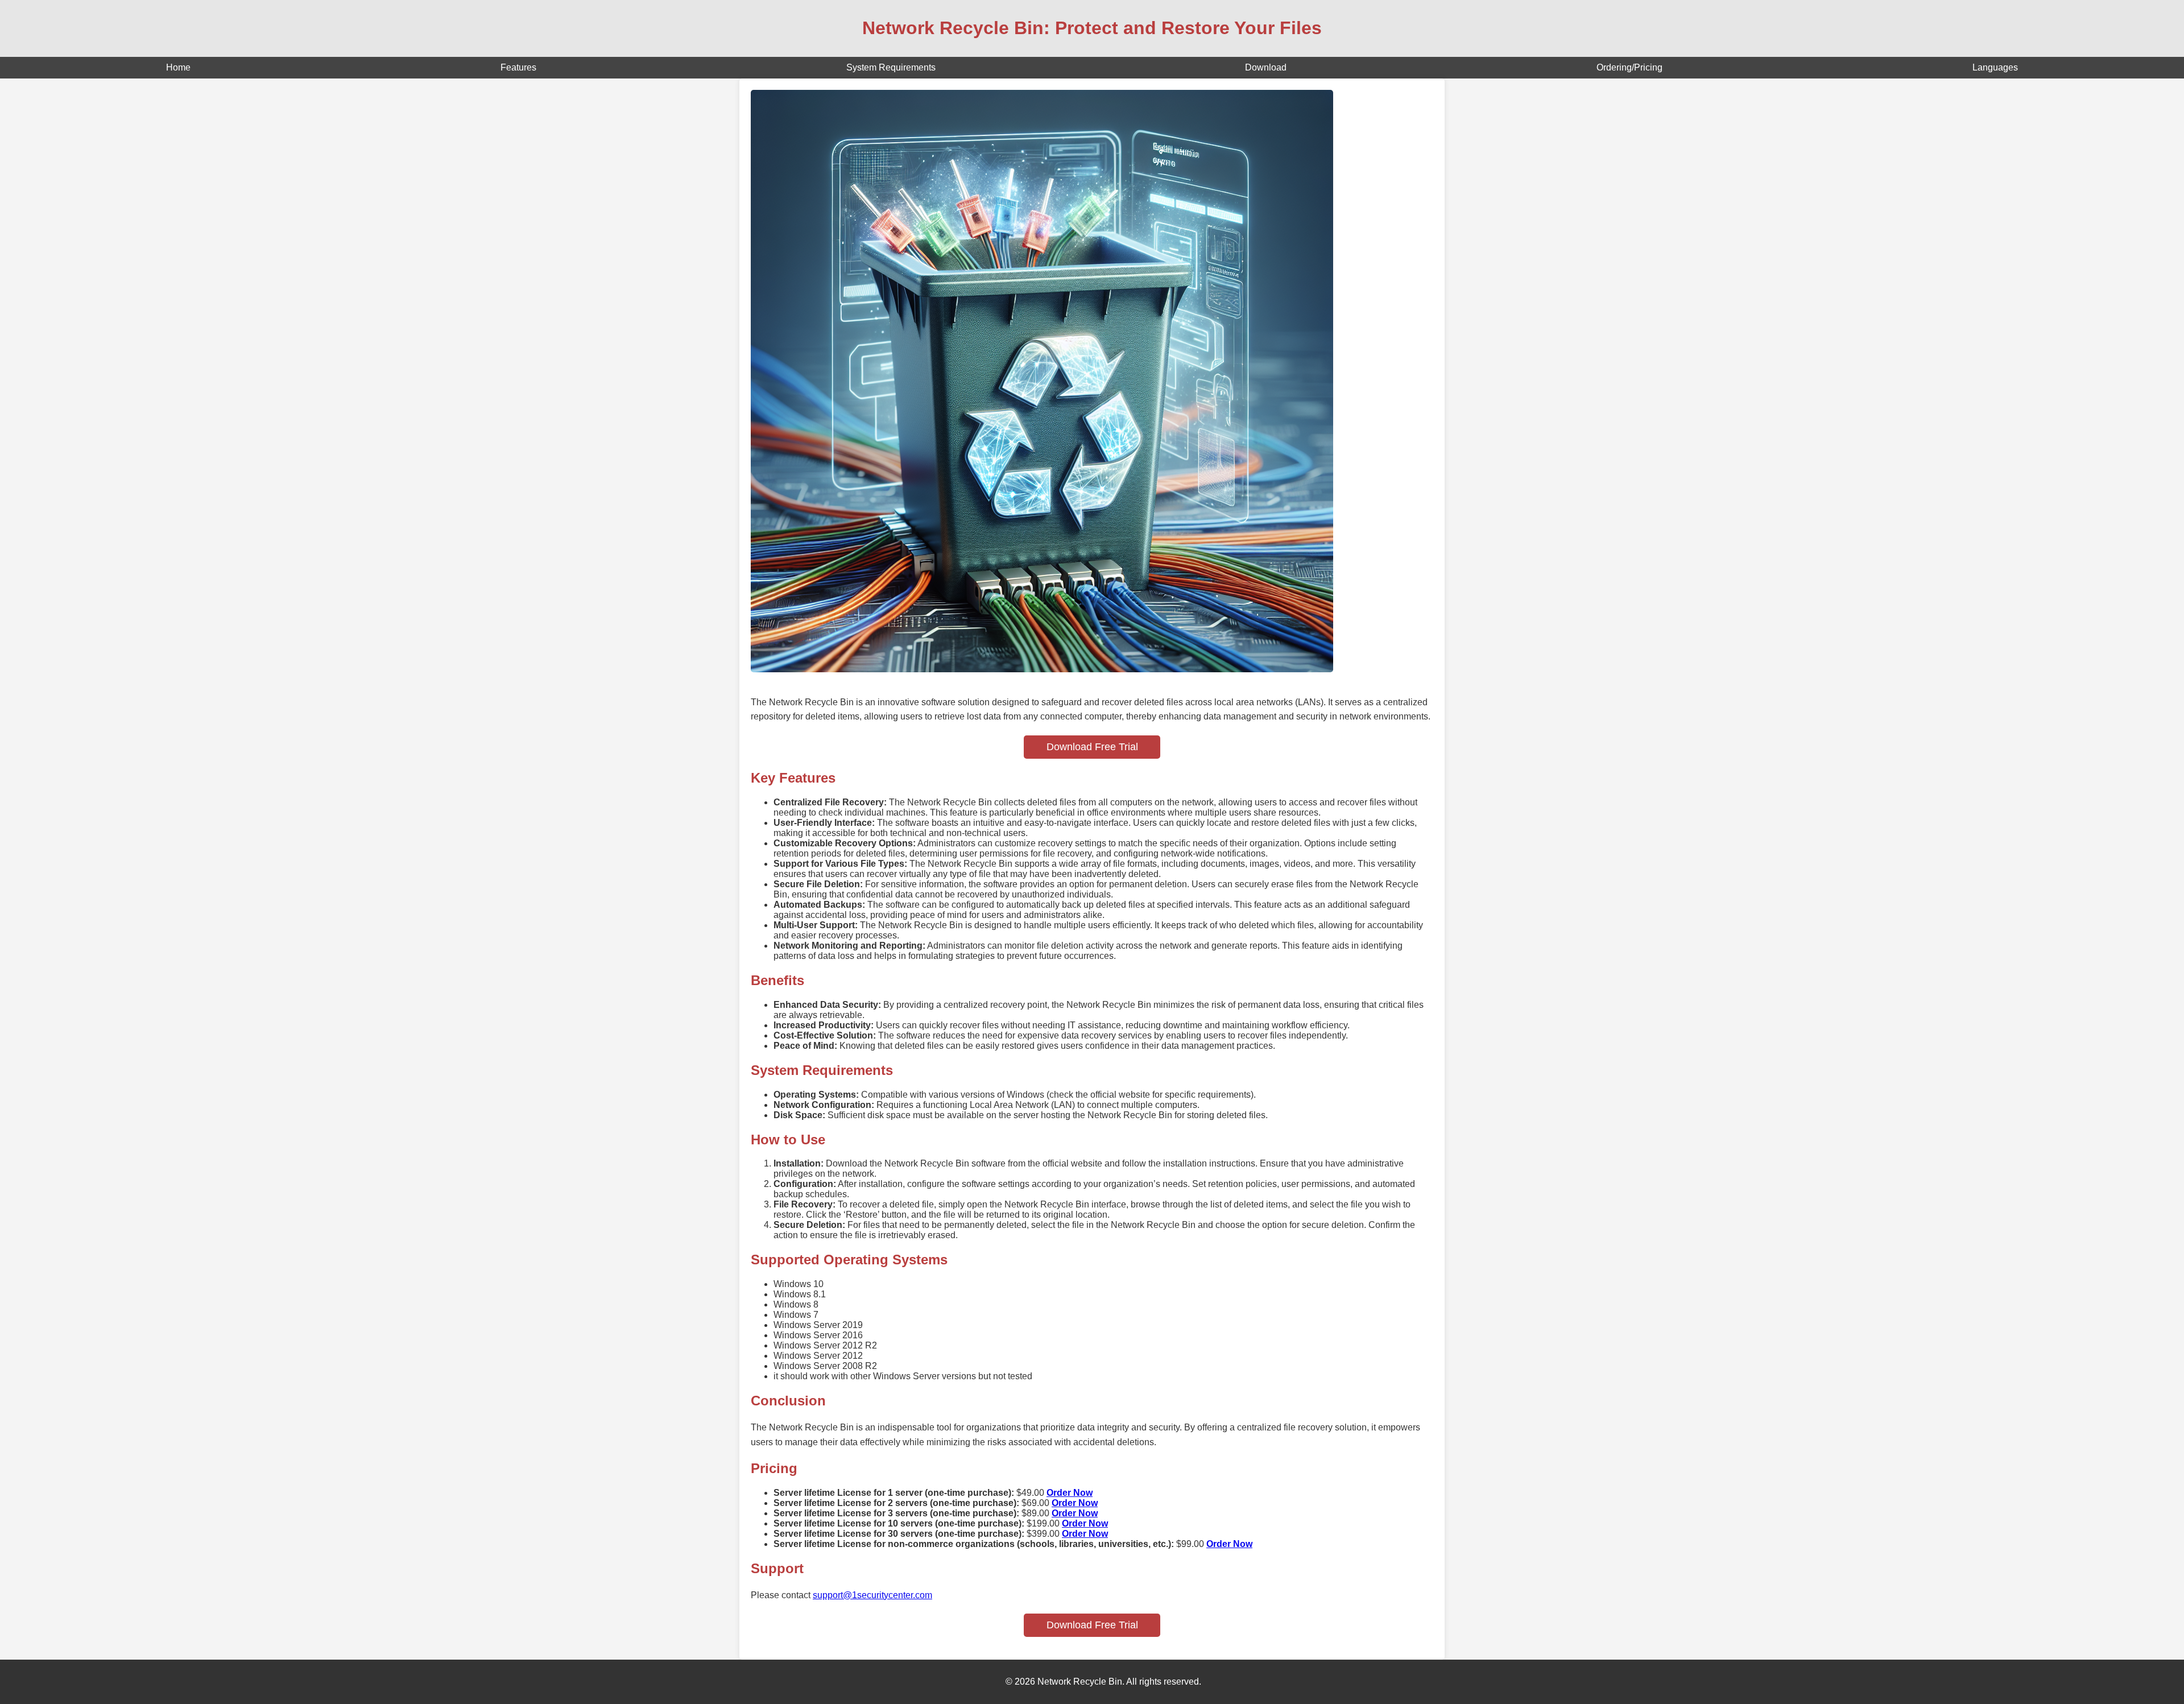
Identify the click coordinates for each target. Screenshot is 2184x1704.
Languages (1995, 67)
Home (178, 67)
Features (518, 67)
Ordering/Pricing (1629, 67)
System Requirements (891, 67)
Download (1266, 67)
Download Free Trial (1092, 747)
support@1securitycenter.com (872, 1595)
